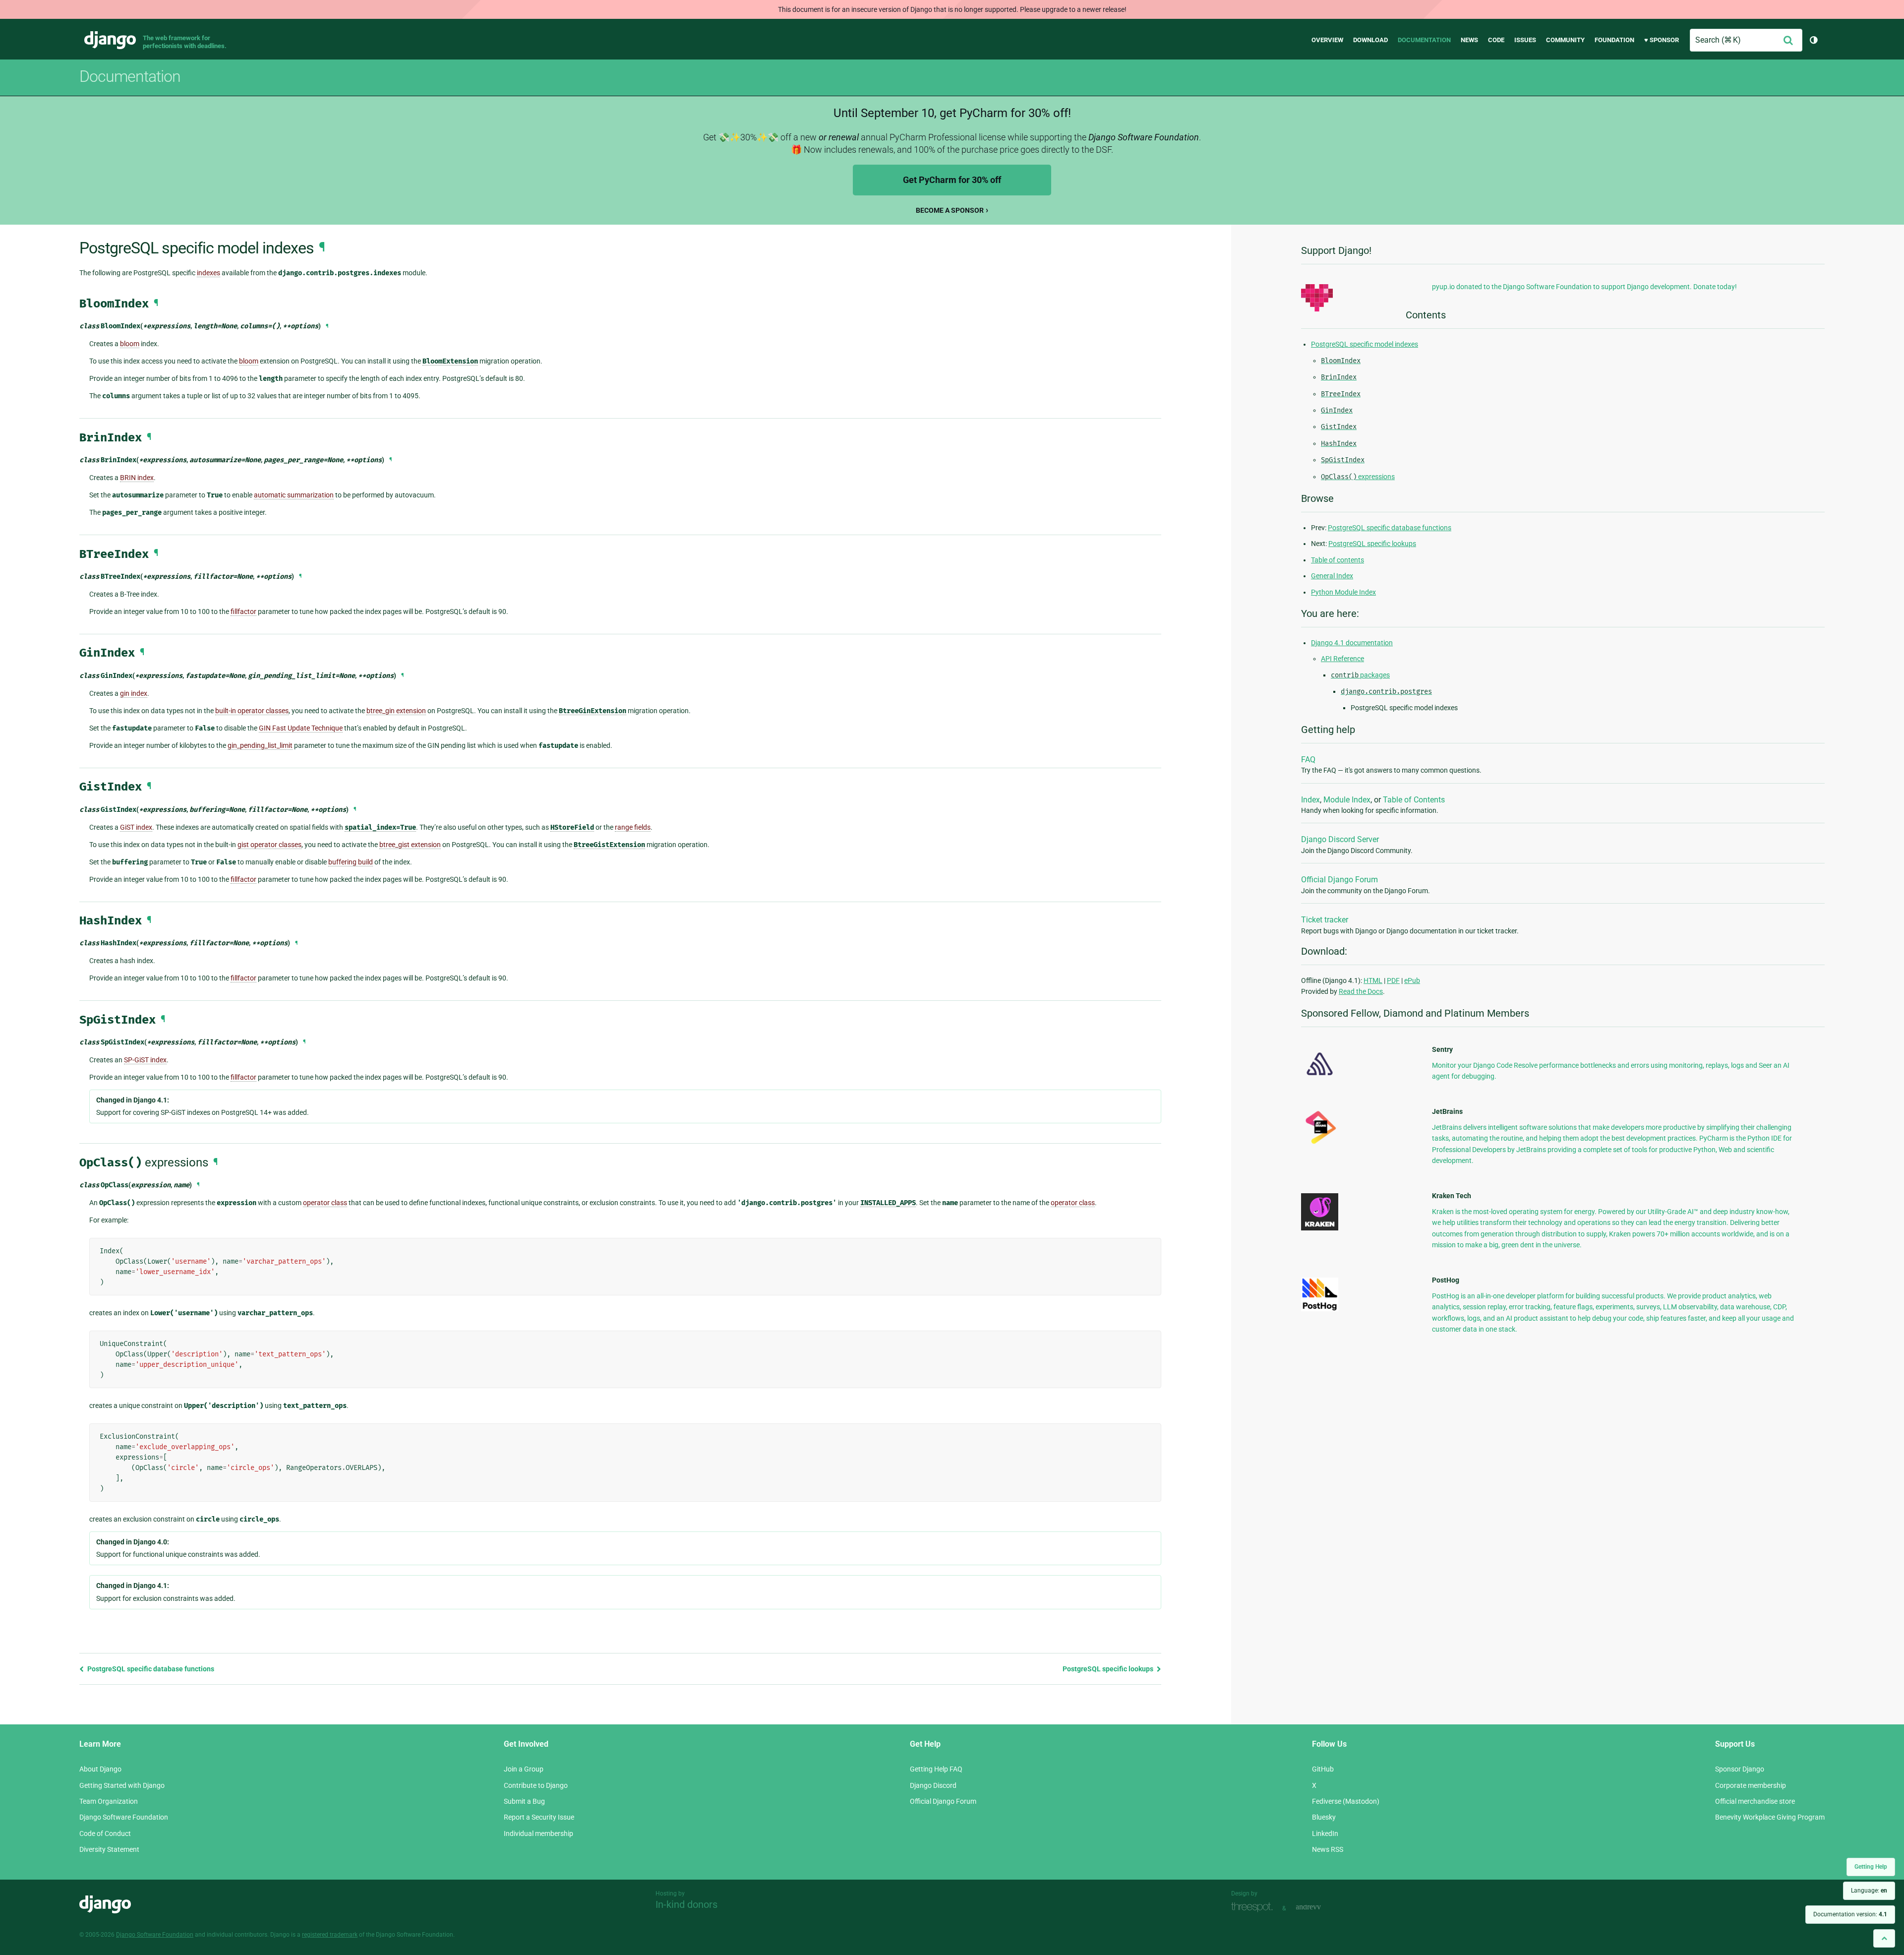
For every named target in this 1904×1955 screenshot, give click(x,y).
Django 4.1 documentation (1352, 643)
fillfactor (243, 611)
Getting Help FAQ (936, 1769)
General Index (1332, 576)
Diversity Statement (109, 1849)
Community (1565, 40)
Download (1370, 40)
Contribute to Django (536, 1785)
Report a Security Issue (539, 1817)
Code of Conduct (105, 1833)
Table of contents (1338, 560)
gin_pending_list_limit (260, 745)
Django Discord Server (1340, 839)
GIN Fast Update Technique (301, 728)
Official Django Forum (1339, 880)
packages (1360, 675)
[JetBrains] (1320, 1144)
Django (110, 40)
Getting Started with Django (122, 1785)
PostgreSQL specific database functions (150, 1669)
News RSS (1328, 1849)
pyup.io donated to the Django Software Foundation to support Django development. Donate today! (1584, 287)
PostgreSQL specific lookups (1109, 1669)
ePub (1412, 980)
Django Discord (933, 1785)
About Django (100, 1769)
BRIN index (137, 478)
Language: (1869, 1891)
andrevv (1319, 1907)
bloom (130, 344)
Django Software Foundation (124, 1817)
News (1469, 40)
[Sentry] (1320, 1078)
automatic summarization (294, 495)
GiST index (136, 827)
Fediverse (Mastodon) (1346, 1801)
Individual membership (538, 1833)
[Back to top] (1884, 1938)
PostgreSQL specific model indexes (1365, 344)
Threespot (1254, 1907)
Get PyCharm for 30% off (952, 180)
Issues (1525, 40)
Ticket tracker (1325, 920)
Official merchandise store (1755, 1801)
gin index (134, 693)
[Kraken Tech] (1320, 1228)
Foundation (1614, 40)
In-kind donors (686, 1904)
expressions (1358, 477)
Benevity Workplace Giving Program (1770, 1817)
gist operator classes (269, 845)
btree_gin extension (396, 711)
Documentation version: (1850, 1914)
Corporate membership (1751, 1785)
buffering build (351, 862)
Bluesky (1324, 1817)
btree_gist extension (410, 845)
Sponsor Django (1740, 1769)
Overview (1327, 40)
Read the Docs (1361, 991)
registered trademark (330, 1935)
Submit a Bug (524, 1801)
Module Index (1347, 800)
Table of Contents (1414, 800)
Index (1310, 800)
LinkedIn (1325, 1833)
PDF (1393, 980)
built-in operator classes (252, 711)
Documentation (1424, 40)
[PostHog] (1320, 1309)
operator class (325, 1203)
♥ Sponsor (1662, 40)
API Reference (1342, 659)
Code (1496, 40)
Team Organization (109, 1801)
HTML (1373, 980)
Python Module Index (1343, 592)
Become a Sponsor (950, 210)
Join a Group (524, 1769)
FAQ (1308, 760)
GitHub (1323, 1769)
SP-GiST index (145, 1060)
